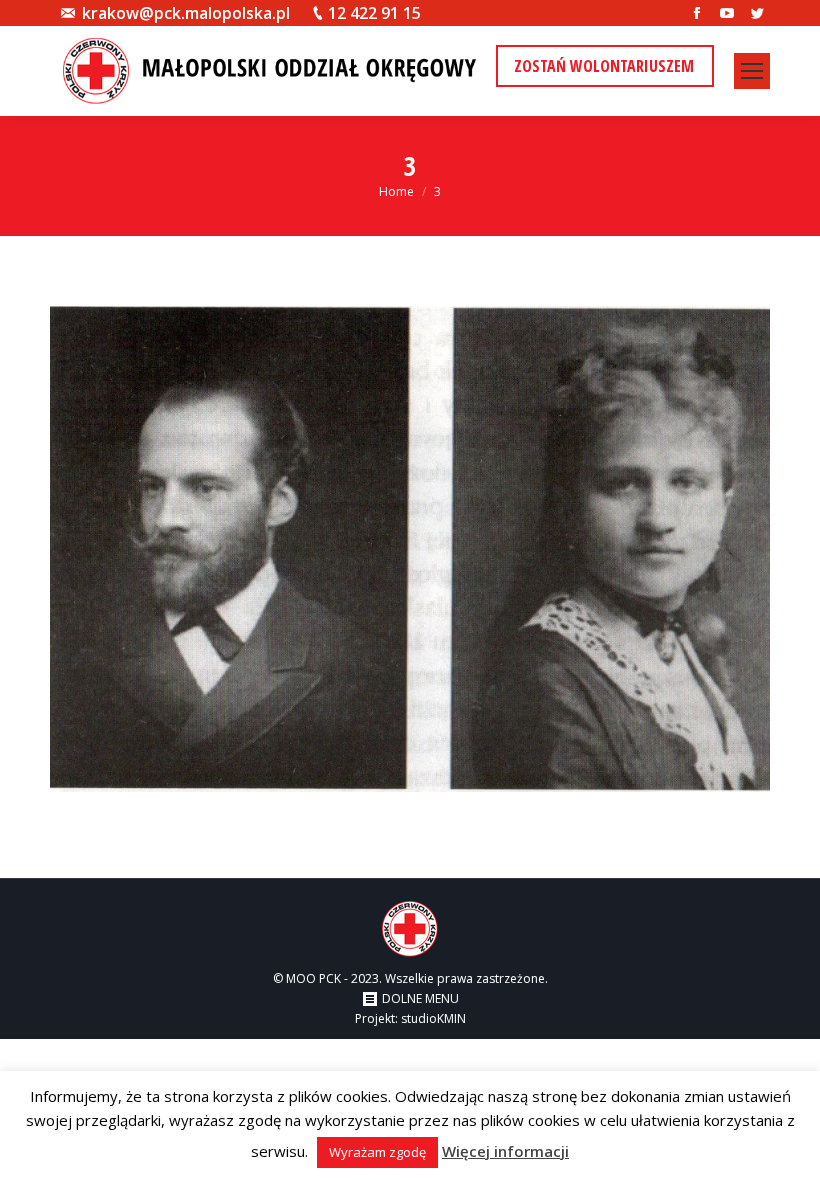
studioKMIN (433, 1018)
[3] (410, 549)
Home (396, 191)
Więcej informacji (505, 1151)
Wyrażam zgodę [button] (377, 1152)
